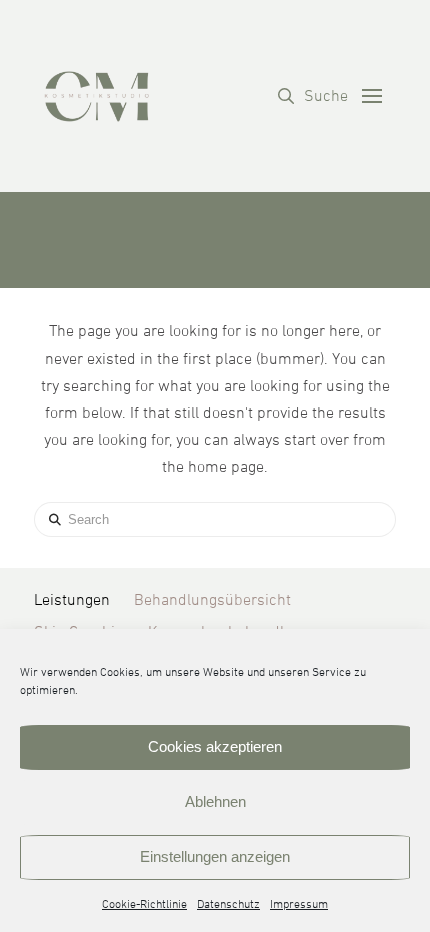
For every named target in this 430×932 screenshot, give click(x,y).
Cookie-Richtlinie (144, 905)
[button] (313, 96)
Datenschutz (228, 905)
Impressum (299, 905)
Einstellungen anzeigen (215, 856)
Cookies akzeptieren (215, 746)
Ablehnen (215, 801)
